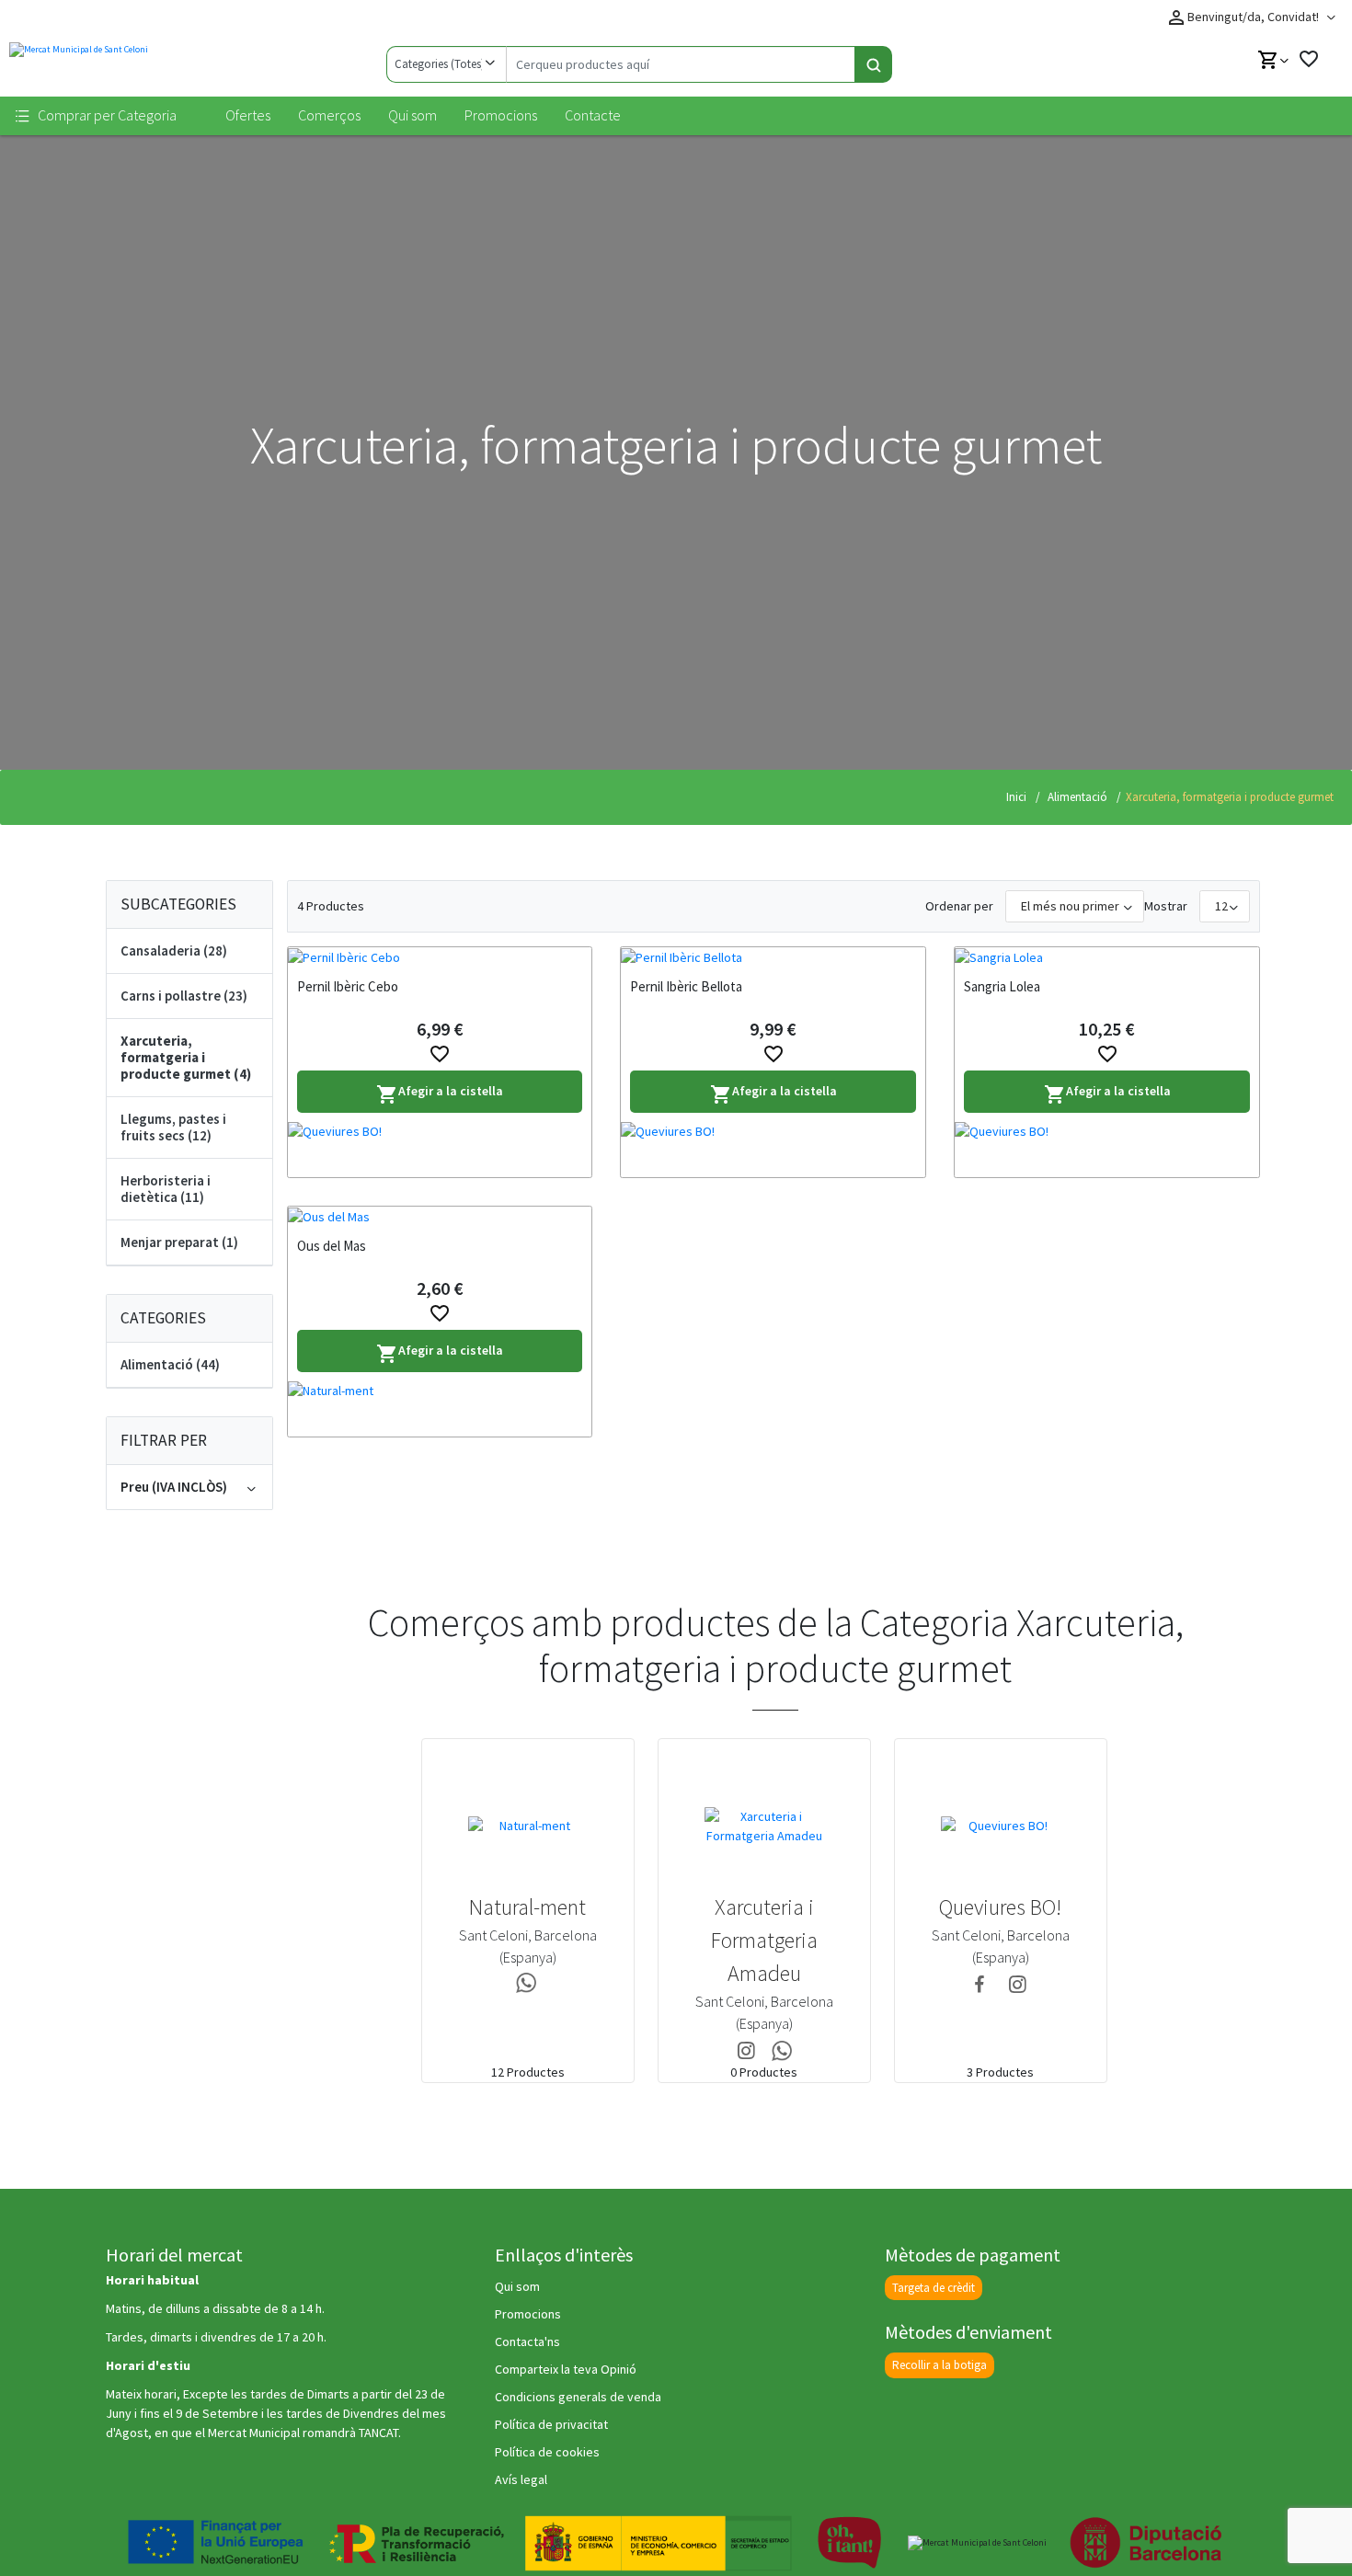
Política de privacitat (551, 2424)
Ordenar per (959, 906)
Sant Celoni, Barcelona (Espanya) (528, 1946)
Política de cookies (547, 2452)
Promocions (501, 115)
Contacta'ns (527, 2341)
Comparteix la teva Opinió (566, 2369)
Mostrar (1166, 906)
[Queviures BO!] (440, 1150)
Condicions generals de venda (578, 2397)
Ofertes (248, 115)
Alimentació (1076, 797)
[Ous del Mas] (440, 1217)
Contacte (593, 115)
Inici (1016, 797)
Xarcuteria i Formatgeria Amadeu (764, 1940)
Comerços (329, 115)
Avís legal (521, 2479)
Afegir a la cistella (440, 1094)
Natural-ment (527, 1907)
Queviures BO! (1000, 1907)
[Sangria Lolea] (1107, 957)
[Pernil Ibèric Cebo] (440, 957)
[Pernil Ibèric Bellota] (773, 957)
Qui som (412, 115)
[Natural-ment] (440, 1409)
